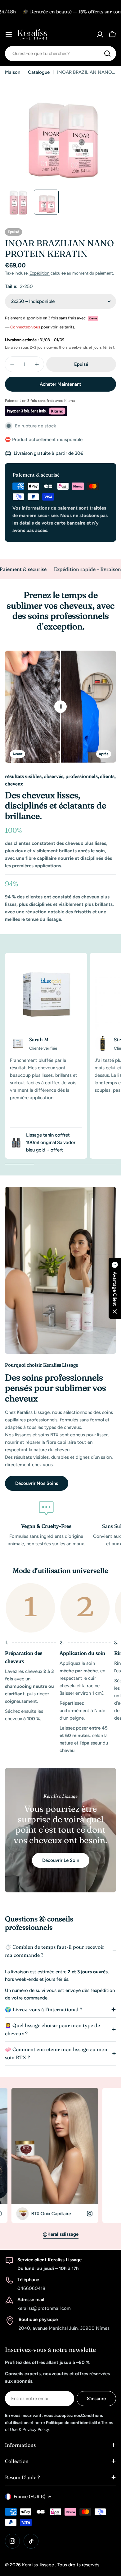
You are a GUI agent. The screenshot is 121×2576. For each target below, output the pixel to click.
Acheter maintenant (60, 384)
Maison (13, 72)
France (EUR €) (29, 2497)
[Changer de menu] (9, 35)
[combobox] (60, 54)
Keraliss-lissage (39, 2565)
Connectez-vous (25, 327)
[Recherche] (107, 54)
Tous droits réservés (78, 2565)
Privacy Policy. (36, 2430)
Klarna (69, 401)
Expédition (40, 273)
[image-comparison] (60, 707)
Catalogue (39, 72)
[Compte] (100, 35)
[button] (115, 1288)
